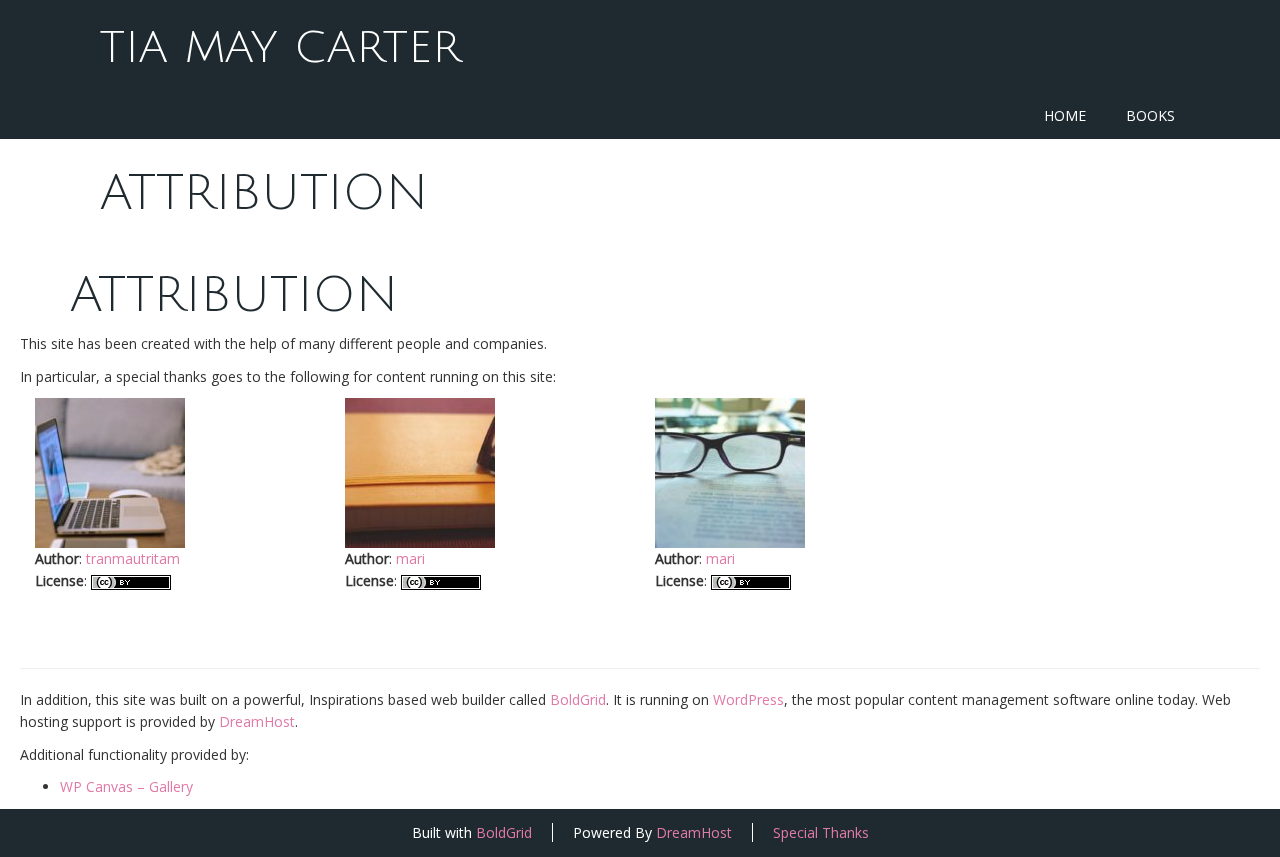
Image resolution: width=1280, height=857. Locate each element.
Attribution (264, 193)
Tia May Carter (280, 48)
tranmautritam (133, 558)
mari (410, 558)
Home (1065, 115)
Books (1150, 115)
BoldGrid (578, 699)
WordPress (748, 699)
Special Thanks (821, 832)
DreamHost (257, 721)
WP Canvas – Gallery (126, 786)
